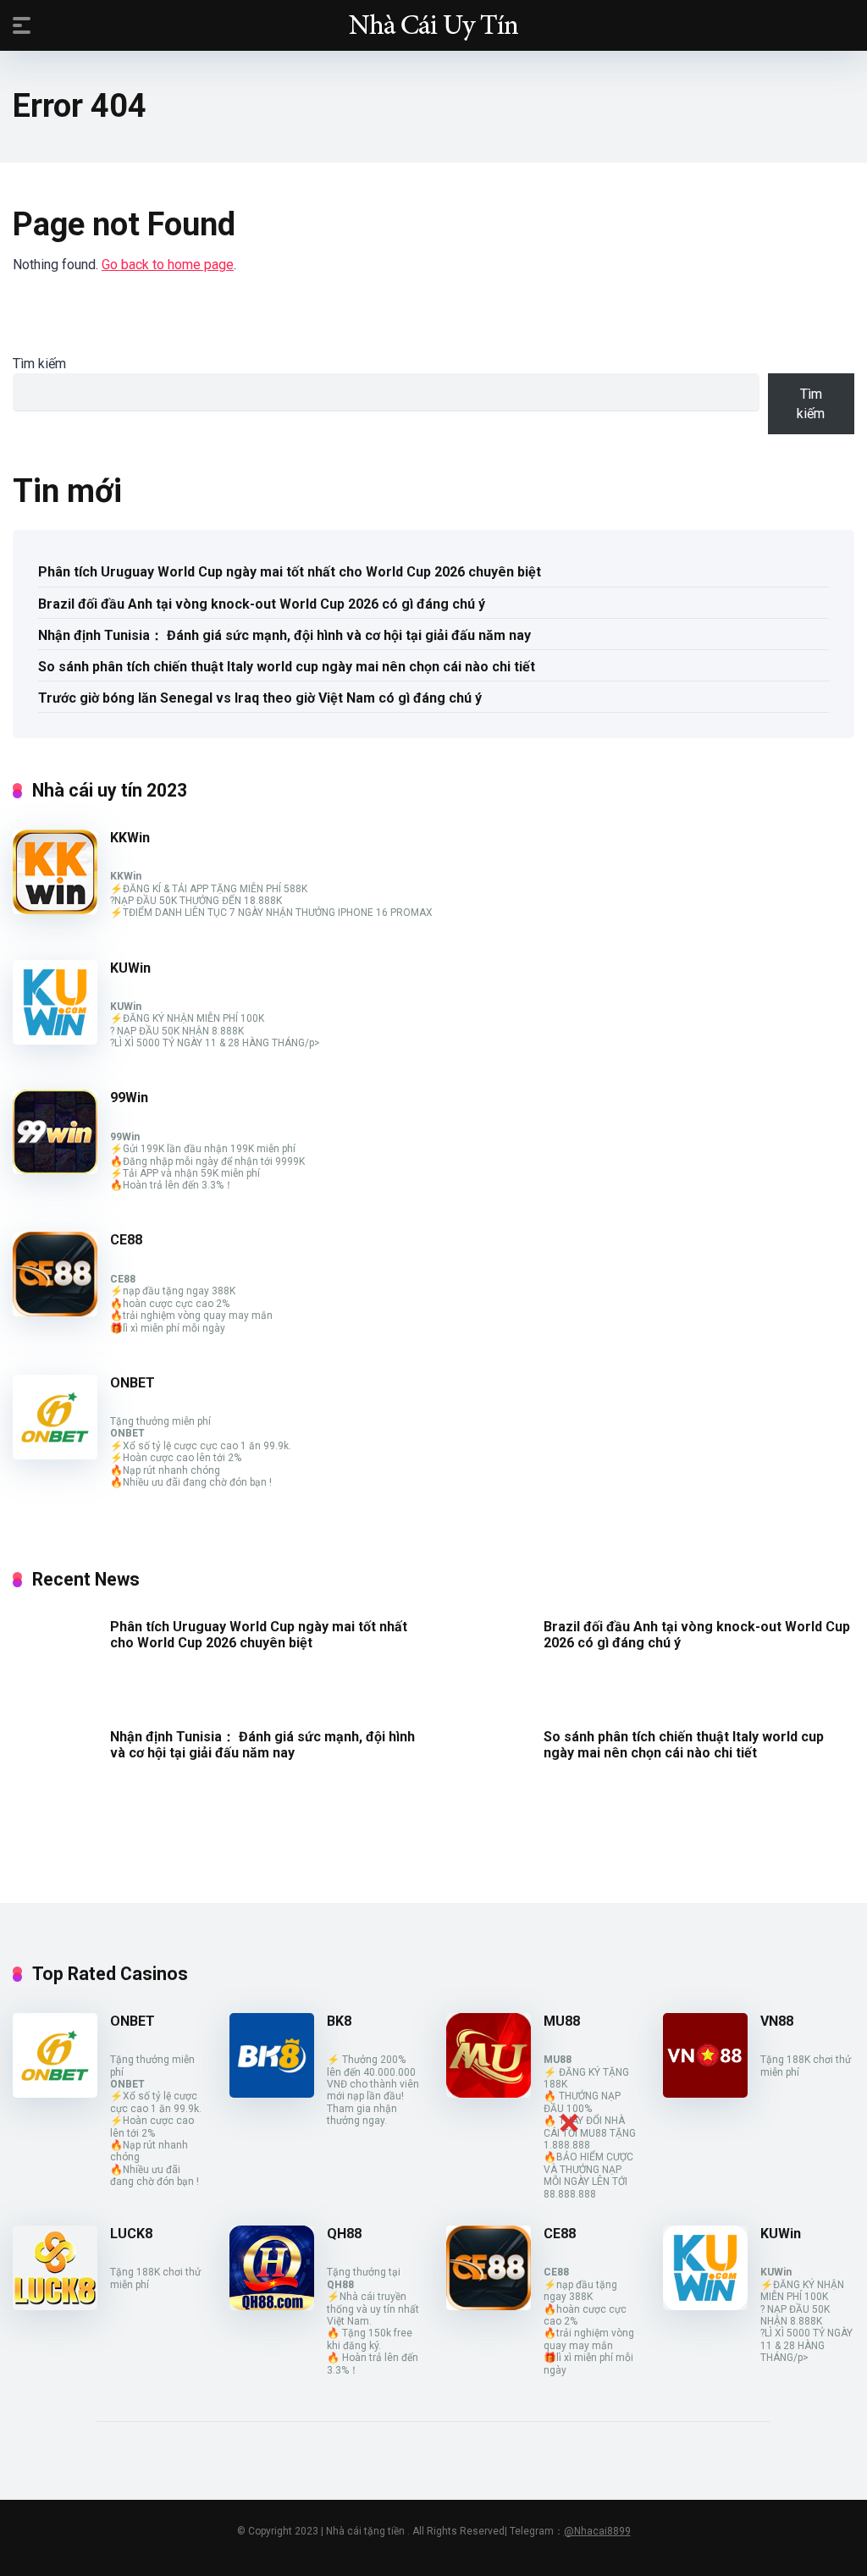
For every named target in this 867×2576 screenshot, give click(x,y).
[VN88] (705, 2093)
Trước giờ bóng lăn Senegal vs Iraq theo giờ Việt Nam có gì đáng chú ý (260, 698)
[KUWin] (55, 1040)
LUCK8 (131, 2234)
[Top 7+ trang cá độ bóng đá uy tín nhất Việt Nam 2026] (433, 25)
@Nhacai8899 (597, 2531)
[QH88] (272, 2306)
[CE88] (55, 1312)
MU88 (562, 2021)
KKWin (130, 838)
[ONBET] (55, 1455)
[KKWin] (55, 910)
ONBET (133, 1383)
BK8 (339, 2021)
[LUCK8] (55, 2306)
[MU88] (489, 2093)
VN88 (777, 2021)
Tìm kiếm (39, 364)
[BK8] (272, 2093)
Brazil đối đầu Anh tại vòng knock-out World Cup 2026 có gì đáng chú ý (262, 604)
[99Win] (55, 1169)
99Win (129, 1098)
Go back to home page (168, 265)
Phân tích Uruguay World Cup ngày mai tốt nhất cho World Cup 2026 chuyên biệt (290, 572)
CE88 (126, 1240)
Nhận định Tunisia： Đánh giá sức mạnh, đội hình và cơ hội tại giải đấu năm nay (284, 635)
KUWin (130, 968)
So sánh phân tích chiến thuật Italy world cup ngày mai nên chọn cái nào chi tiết (287, 667)
